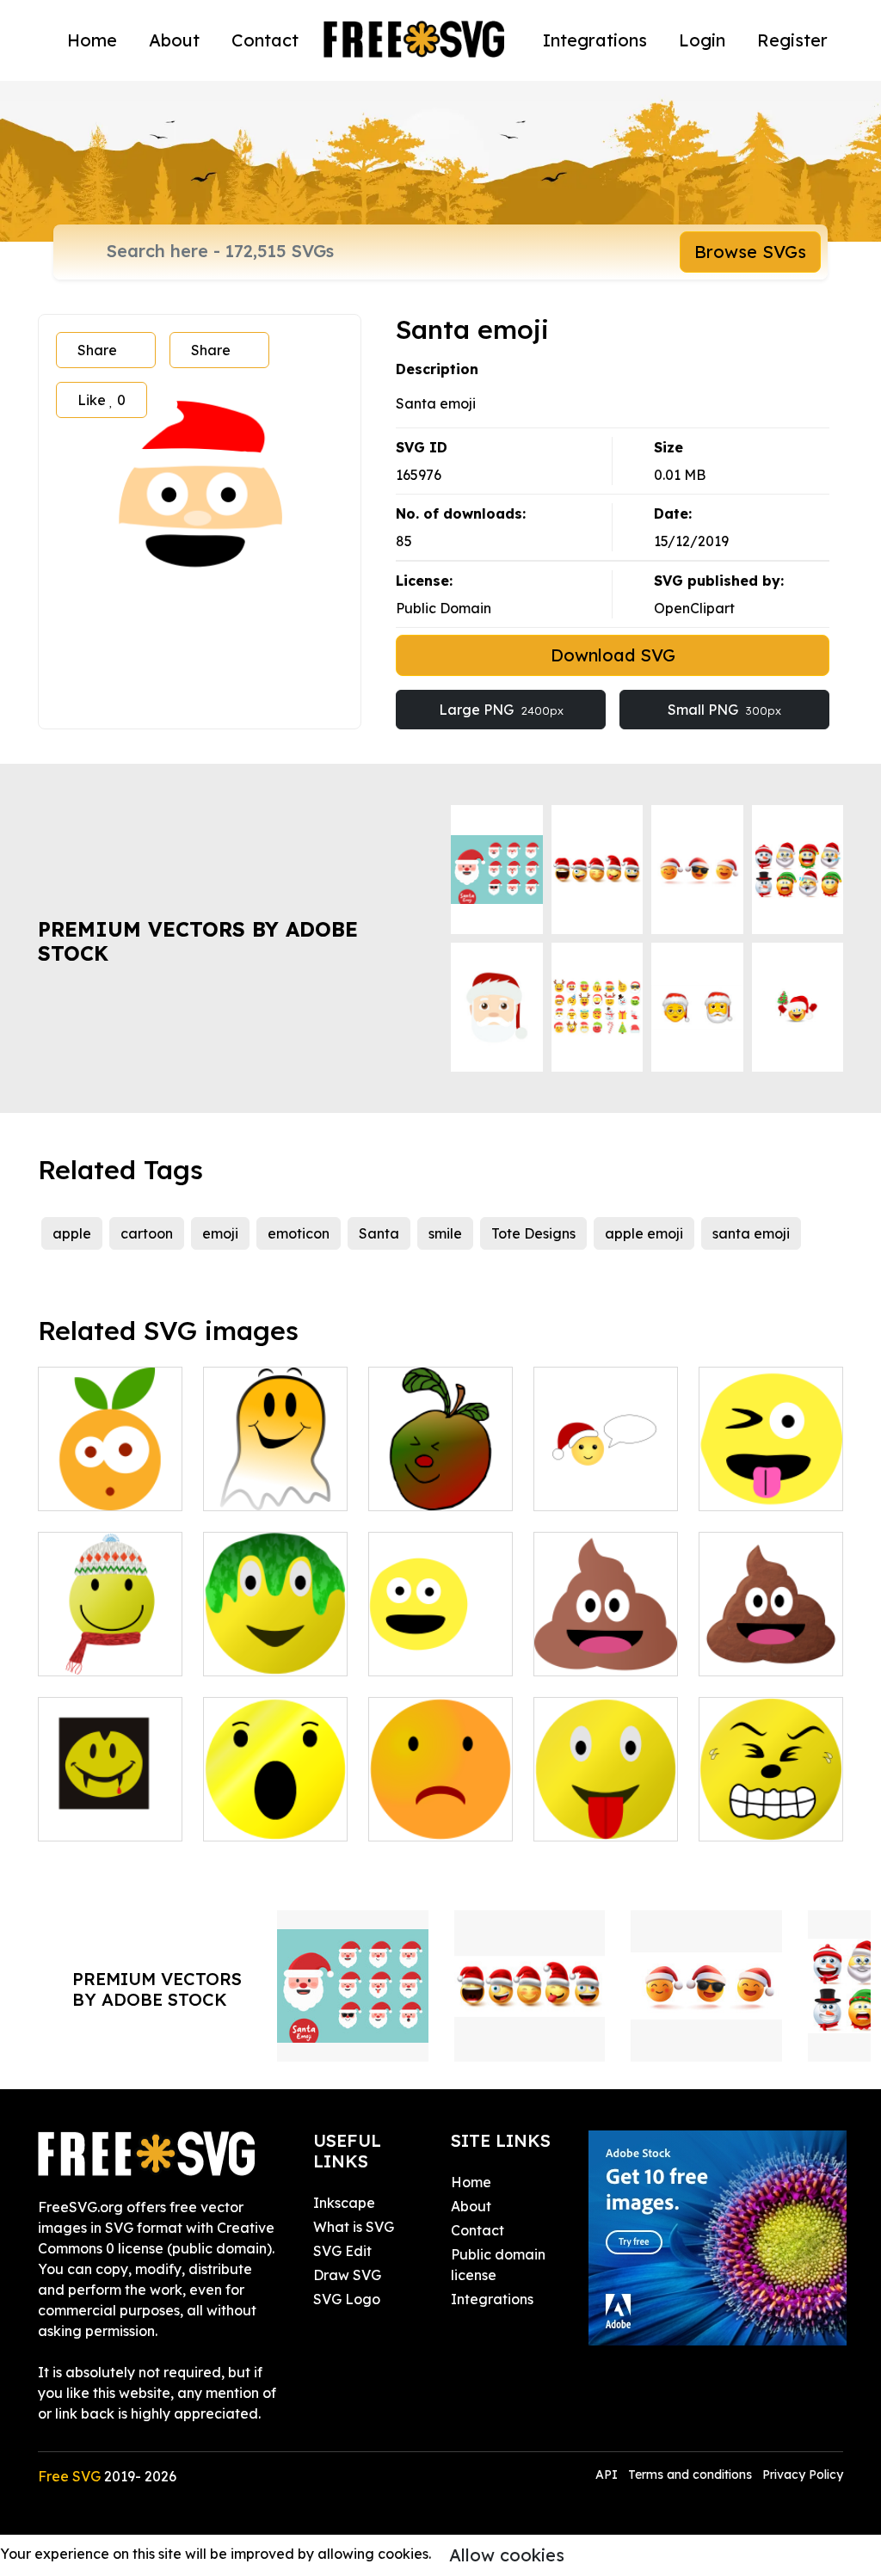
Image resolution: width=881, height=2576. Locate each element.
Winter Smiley (102, 1652)
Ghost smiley (263, 1487)
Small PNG (724, 710)
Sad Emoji (421, 1817)
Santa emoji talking (606, 1477)
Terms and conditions (690, 2475)
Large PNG (501, 710)
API (608, 2475)
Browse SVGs (750, 252)
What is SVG (354, 2227)
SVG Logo (347, 2299)
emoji (220, 1233)
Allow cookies (507, 2555)
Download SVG (613, 655)
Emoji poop (589, 1652)
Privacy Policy (803, 2475)
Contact (265, 40)
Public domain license (498, 2265)
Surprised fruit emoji (110, 1477)
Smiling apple (432, 1487)
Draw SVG (347, 2275)
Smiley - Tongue (606, 1817)
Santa (379, 1233)
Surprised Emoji (274, 1817)
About (174, 40)
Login (702, 40)
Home (92, 40)
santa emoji (751, 1233)
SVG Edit (342, 2251)
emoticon (299, 1233)
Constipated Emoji (771, 1807)
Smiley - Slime (268, 1652)
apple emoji (644, 1233)
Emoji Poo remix (770, 1652)
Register (792, 40)
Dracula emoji (104, 1817)
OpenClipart (694, 608)
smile (445, 1233)
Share (97, 350)
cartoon (147, 1233)
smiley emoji (428, 1652)
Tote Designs (533, 1233)
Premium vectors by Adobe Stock (198, 941)
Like (102, 400)
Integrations (595, 40)
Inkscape (344, 2203)
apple (72, 1233)
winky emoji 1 (761, 1487)
